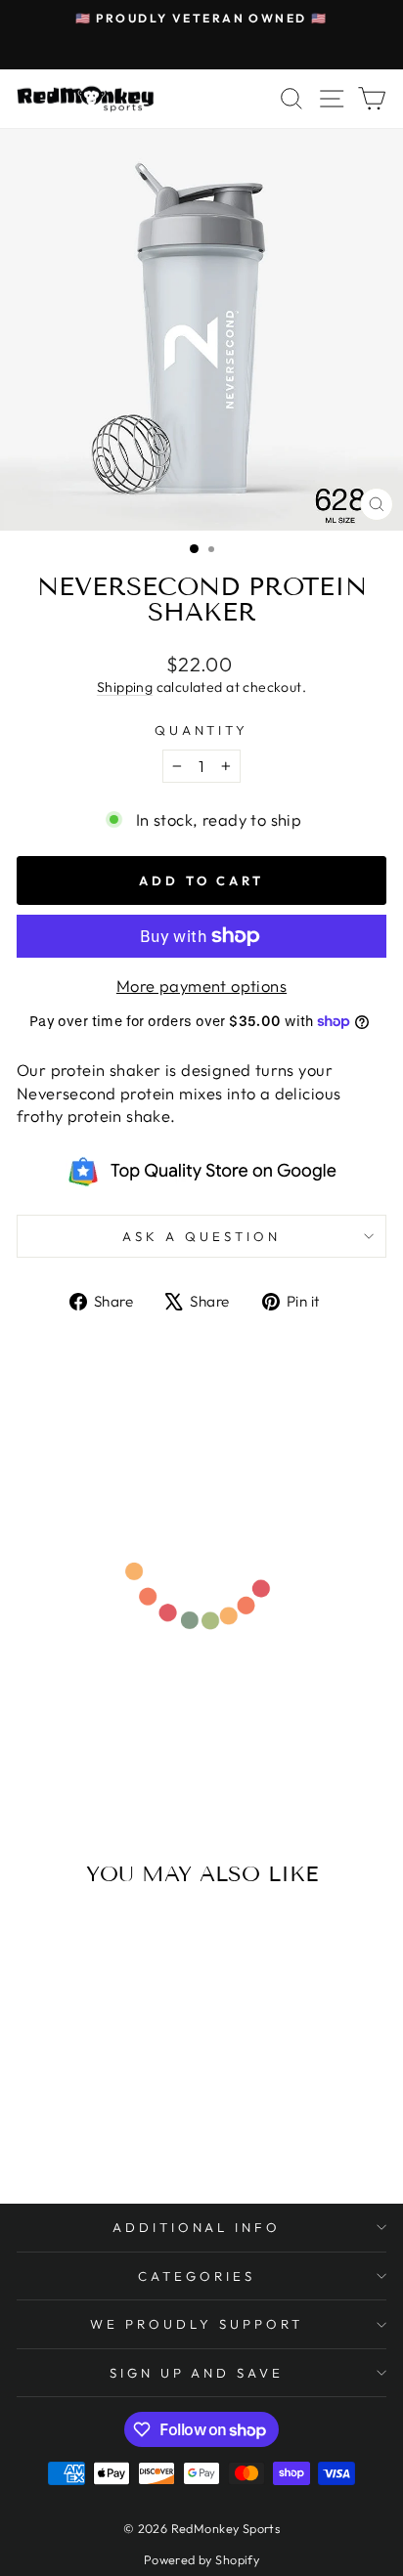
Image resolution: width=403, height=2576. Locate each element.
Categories (197, 2276)
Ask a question (201, 1236)
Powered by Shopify (201, 2559)
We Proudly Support (197, 2324)
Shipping (125, 687)
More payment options (201, 986)
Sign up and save (197, 2373)
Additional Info (197, 2227)
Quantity (202, 730)
